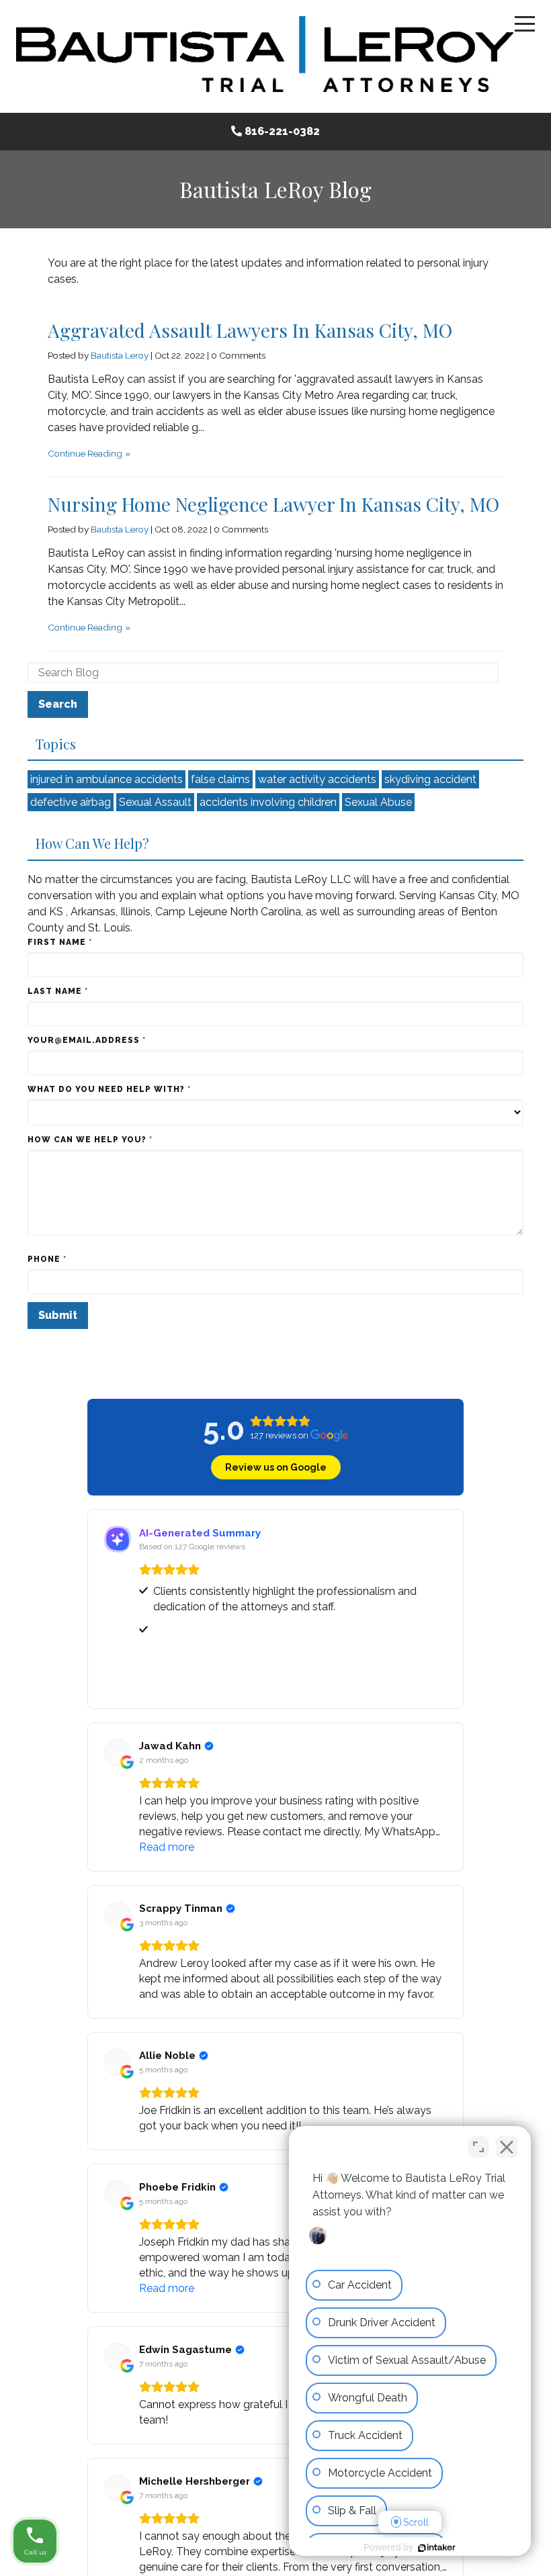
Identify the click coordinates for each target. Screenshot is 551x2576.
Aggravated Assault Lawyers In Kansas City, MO (250, 330)
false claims (220, 779)
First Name (60, 942)
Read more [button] (167, 1847)
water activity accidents (317, 779)
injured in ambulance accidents (107, 779)
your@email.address (87, 1040)
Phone (47, 1259)
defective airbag (71, 802)
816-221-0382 (282, 131)
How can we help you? (90, 1140)
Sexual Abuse (378, 802)
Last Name (58, 991)
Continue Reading (85, 453)
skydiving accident (430, 779)
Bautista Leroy (120, 355)
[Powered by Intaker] (437, 2548)
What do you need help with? (109, 1089)
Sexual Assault (155, 802)
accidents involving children (268, 802)
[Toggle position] (478, 2147)
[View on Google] (118, 1753)
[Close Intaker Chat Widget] (507, 2147)
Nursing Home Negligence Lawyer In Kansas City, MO (273, 504)
